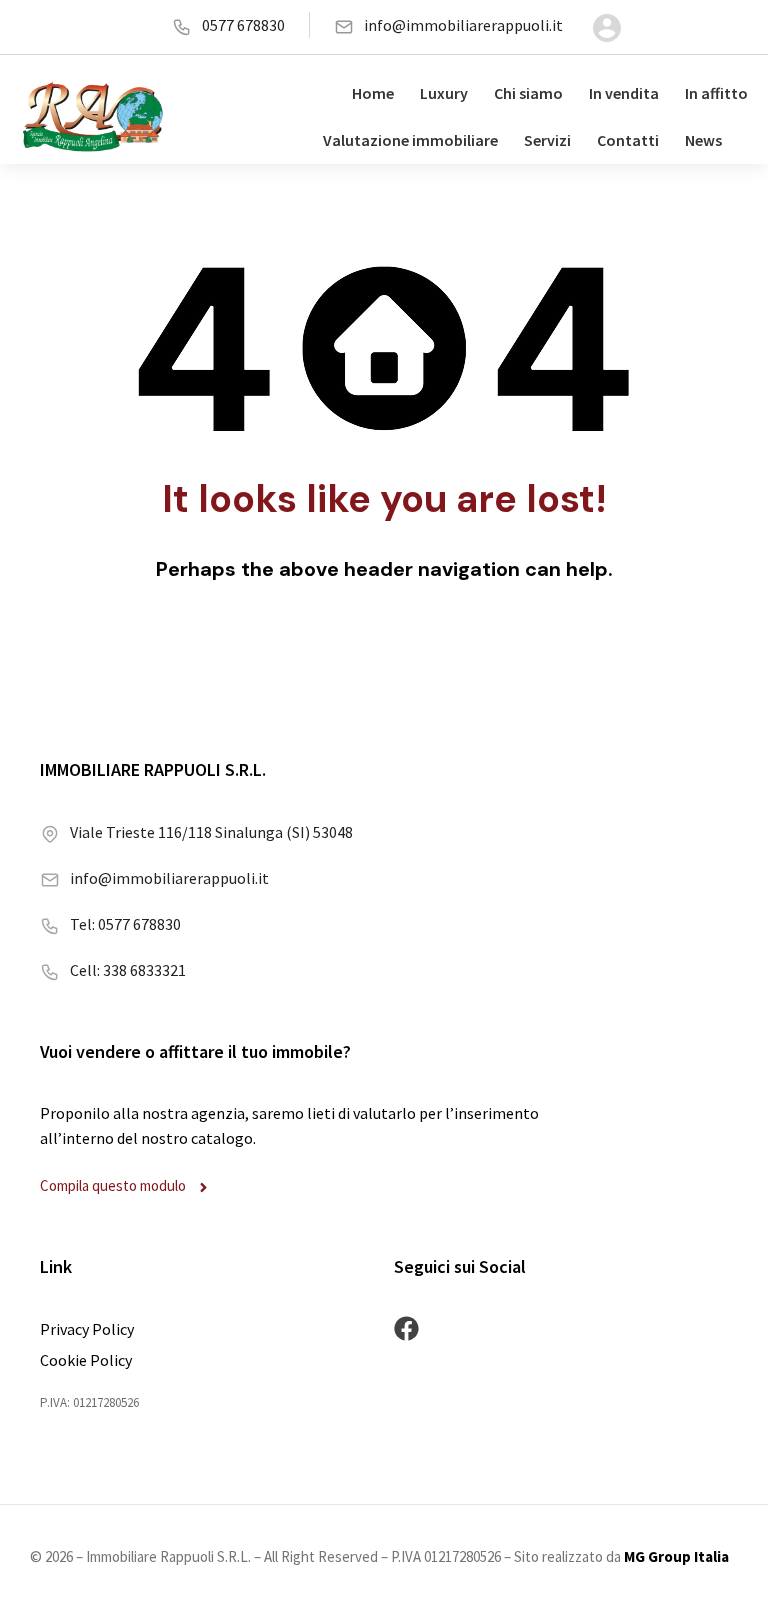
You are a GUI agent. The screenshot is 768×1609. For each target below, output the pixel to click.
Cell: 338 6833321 (128, 970)
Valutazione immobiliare (410, 140)
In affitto (716, 93)
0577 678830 (243, 25)
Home (373, 93)
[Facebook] (406, 1328)
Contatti (628, 140)
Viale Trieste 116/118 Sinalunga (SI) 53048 (211, 832)
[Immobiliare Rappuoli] (93, 116)
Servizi (547, 140)
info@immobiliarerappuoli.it (463, 25)
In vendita (624, 93)
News (703, 140)
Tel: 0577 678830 (125, 924)
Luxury (444, 93)
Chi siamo (528, 93)
